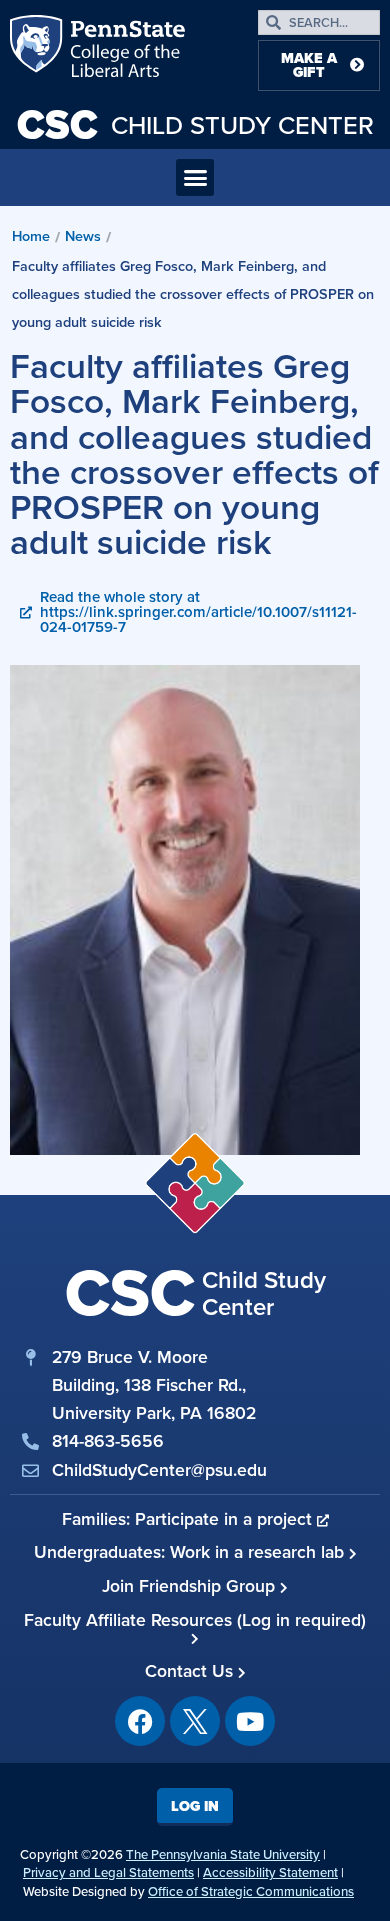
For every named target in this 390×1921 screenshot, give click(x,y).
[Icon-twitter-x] (195, 1721)
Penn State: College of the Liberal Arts (125, 50)
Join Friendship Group (191, 1586)
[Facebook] (140, 1721)
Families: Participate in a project (189, 1519)
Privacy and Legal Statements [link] (108, 1872)
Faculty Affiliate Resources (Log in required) (195, 1620)
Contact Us (191, 1671)
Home (31, 236)
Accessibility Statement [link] (270, 1872)
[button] (195, 178)
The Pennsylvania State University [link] (223, 1854)
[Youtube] (250, 1721)
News (83, 236)
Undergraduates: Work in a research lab (191, 1552)
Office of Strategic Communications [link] (251, 1891)
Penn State (38, 50)
